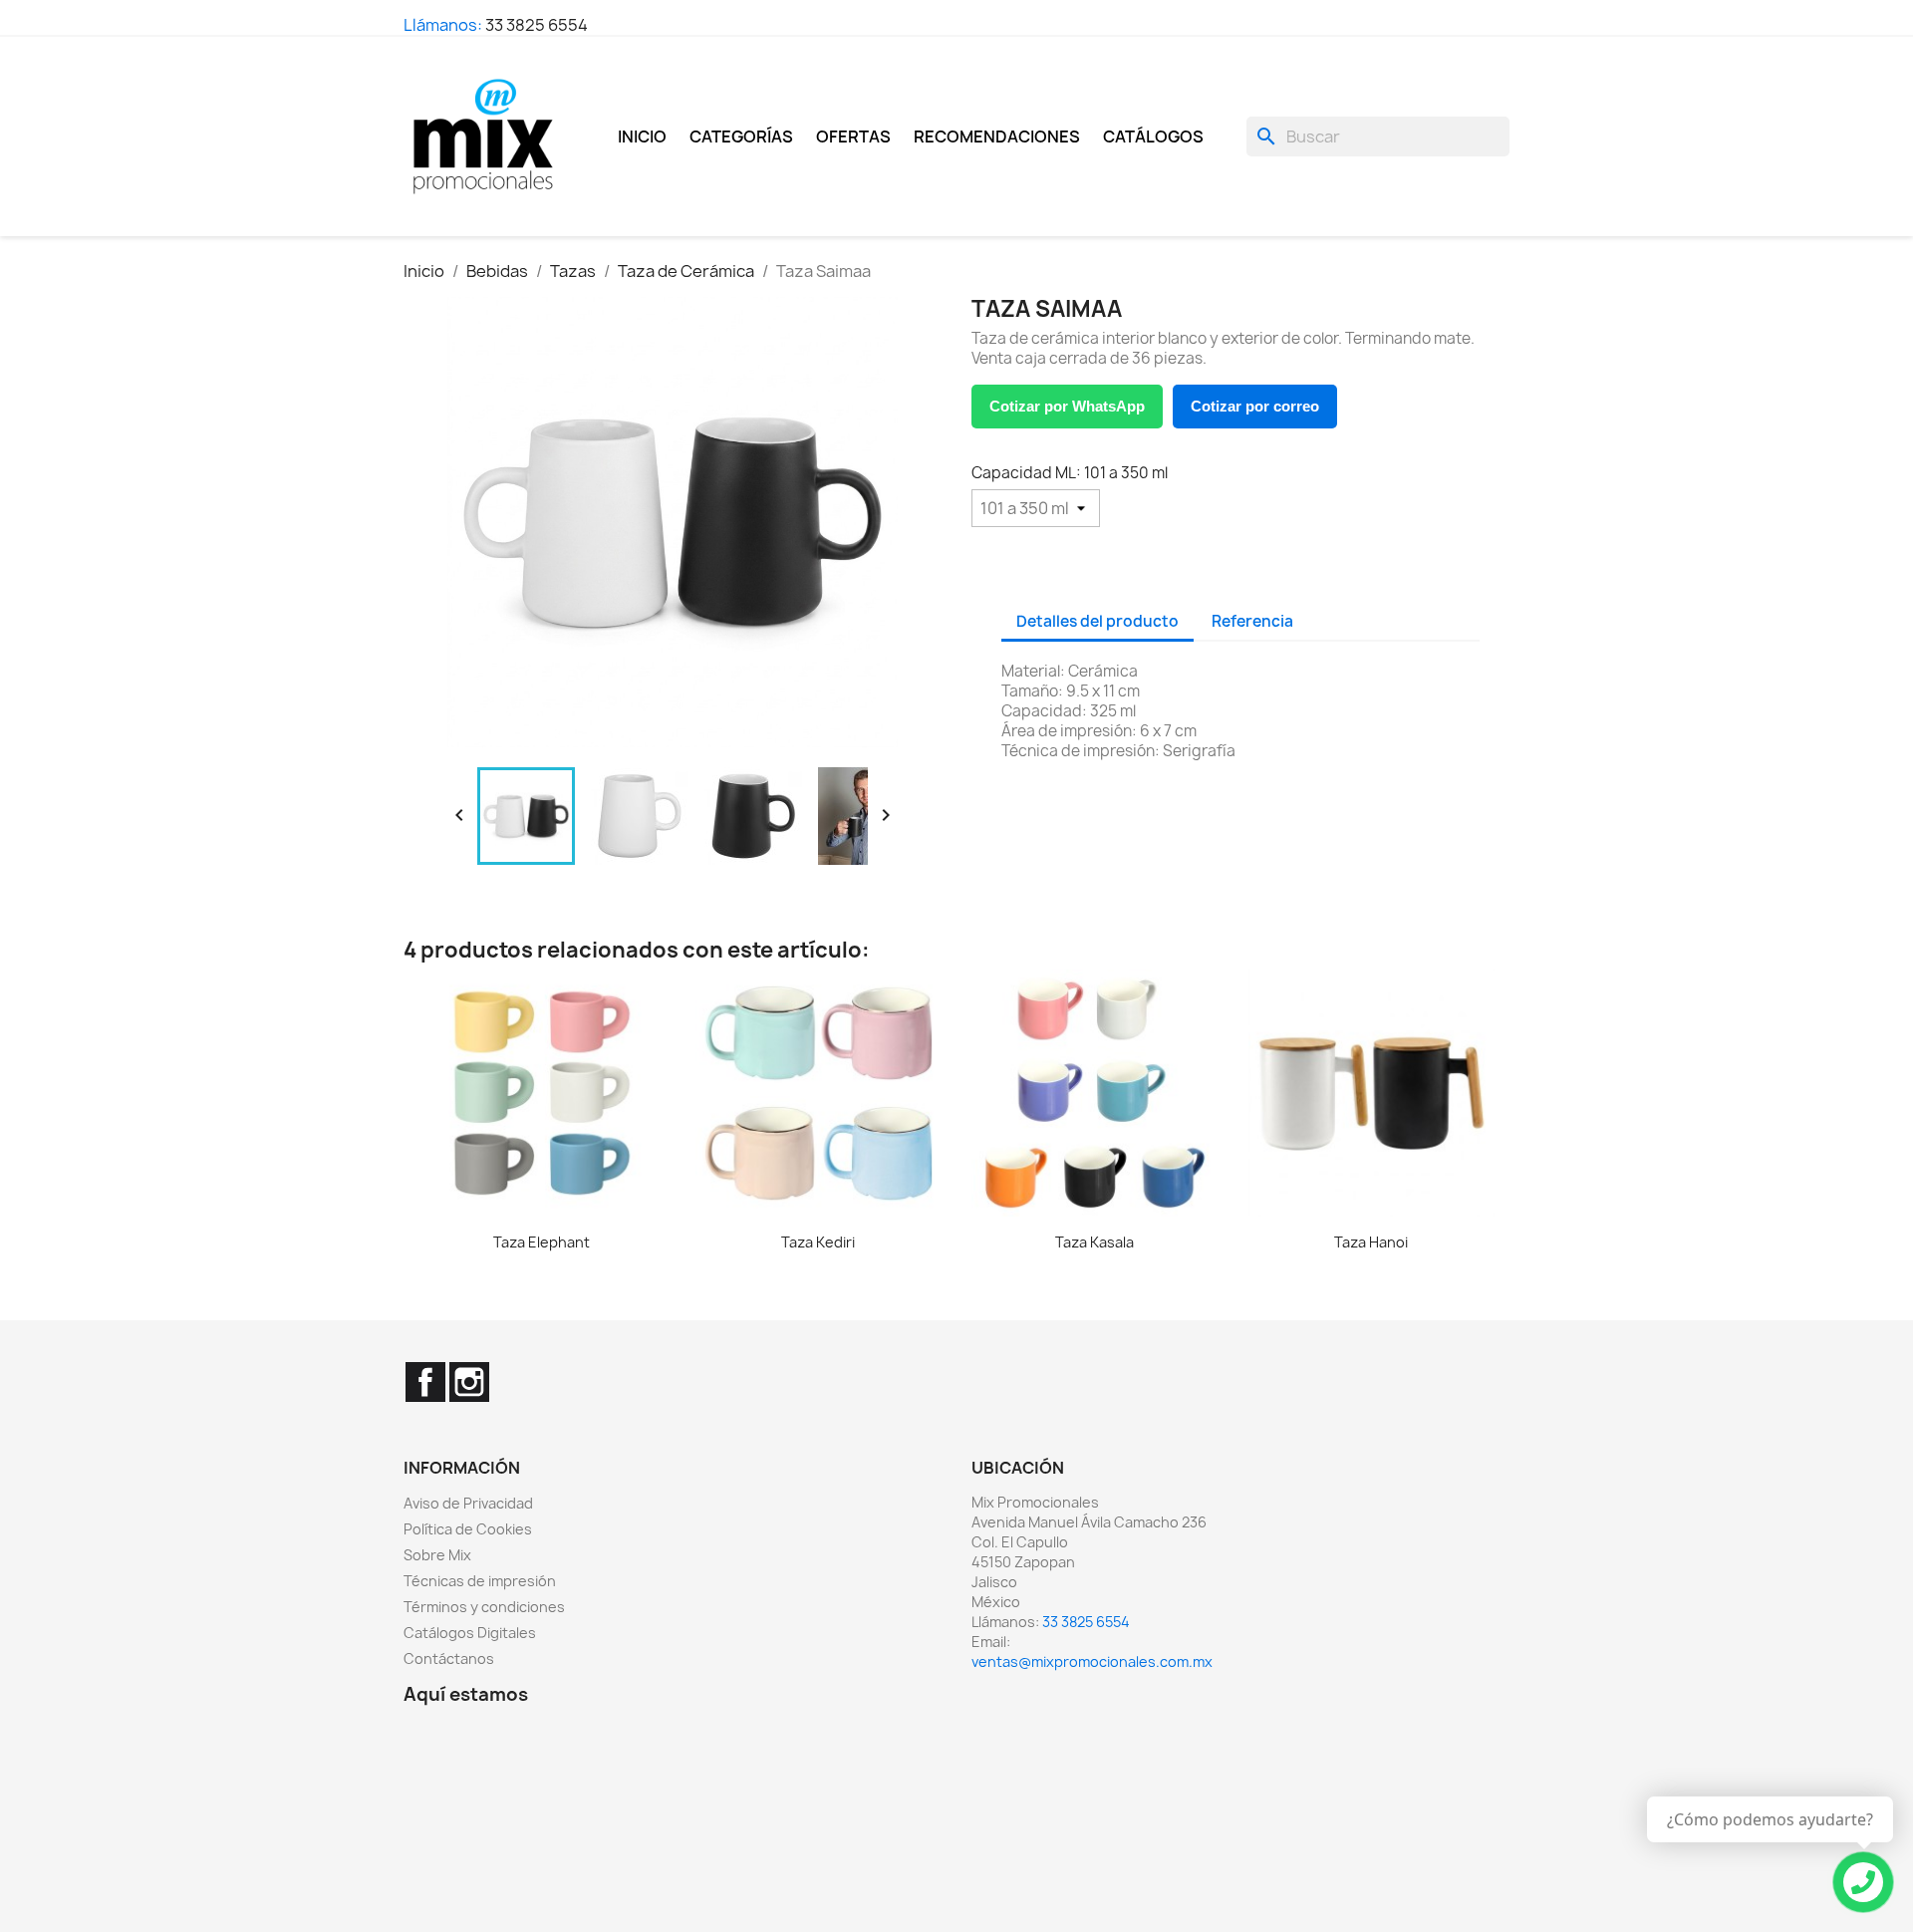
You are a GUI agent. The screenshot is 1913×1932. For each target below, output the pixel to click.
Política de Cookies (468, 1529)
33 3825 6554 (537, 25)
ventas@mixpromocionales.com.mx (1092, 1661)
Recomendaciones (997, 137)
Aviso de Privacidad (468, 1503)
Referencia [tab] (1252, 621)
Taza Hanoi (1371, 1242)
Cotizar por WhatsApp (1067, 406)
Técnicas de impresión (480, 1581)
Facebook (425, 1382)
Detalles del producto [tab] (1097, 621)
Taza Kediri (818, 1242)
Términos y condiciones (484, 1607)
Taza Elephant (542, 1242)
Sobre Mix (437, 1555)
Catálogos (1153, 137)
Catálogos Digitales (470, 1633)
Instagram (469, 1382)
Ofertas (853, 137)
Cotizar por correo (1255, 406)
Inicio (642, 137)
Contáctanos (449, 1658)
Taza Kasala (1094, 1242)
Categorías (741, 137)
